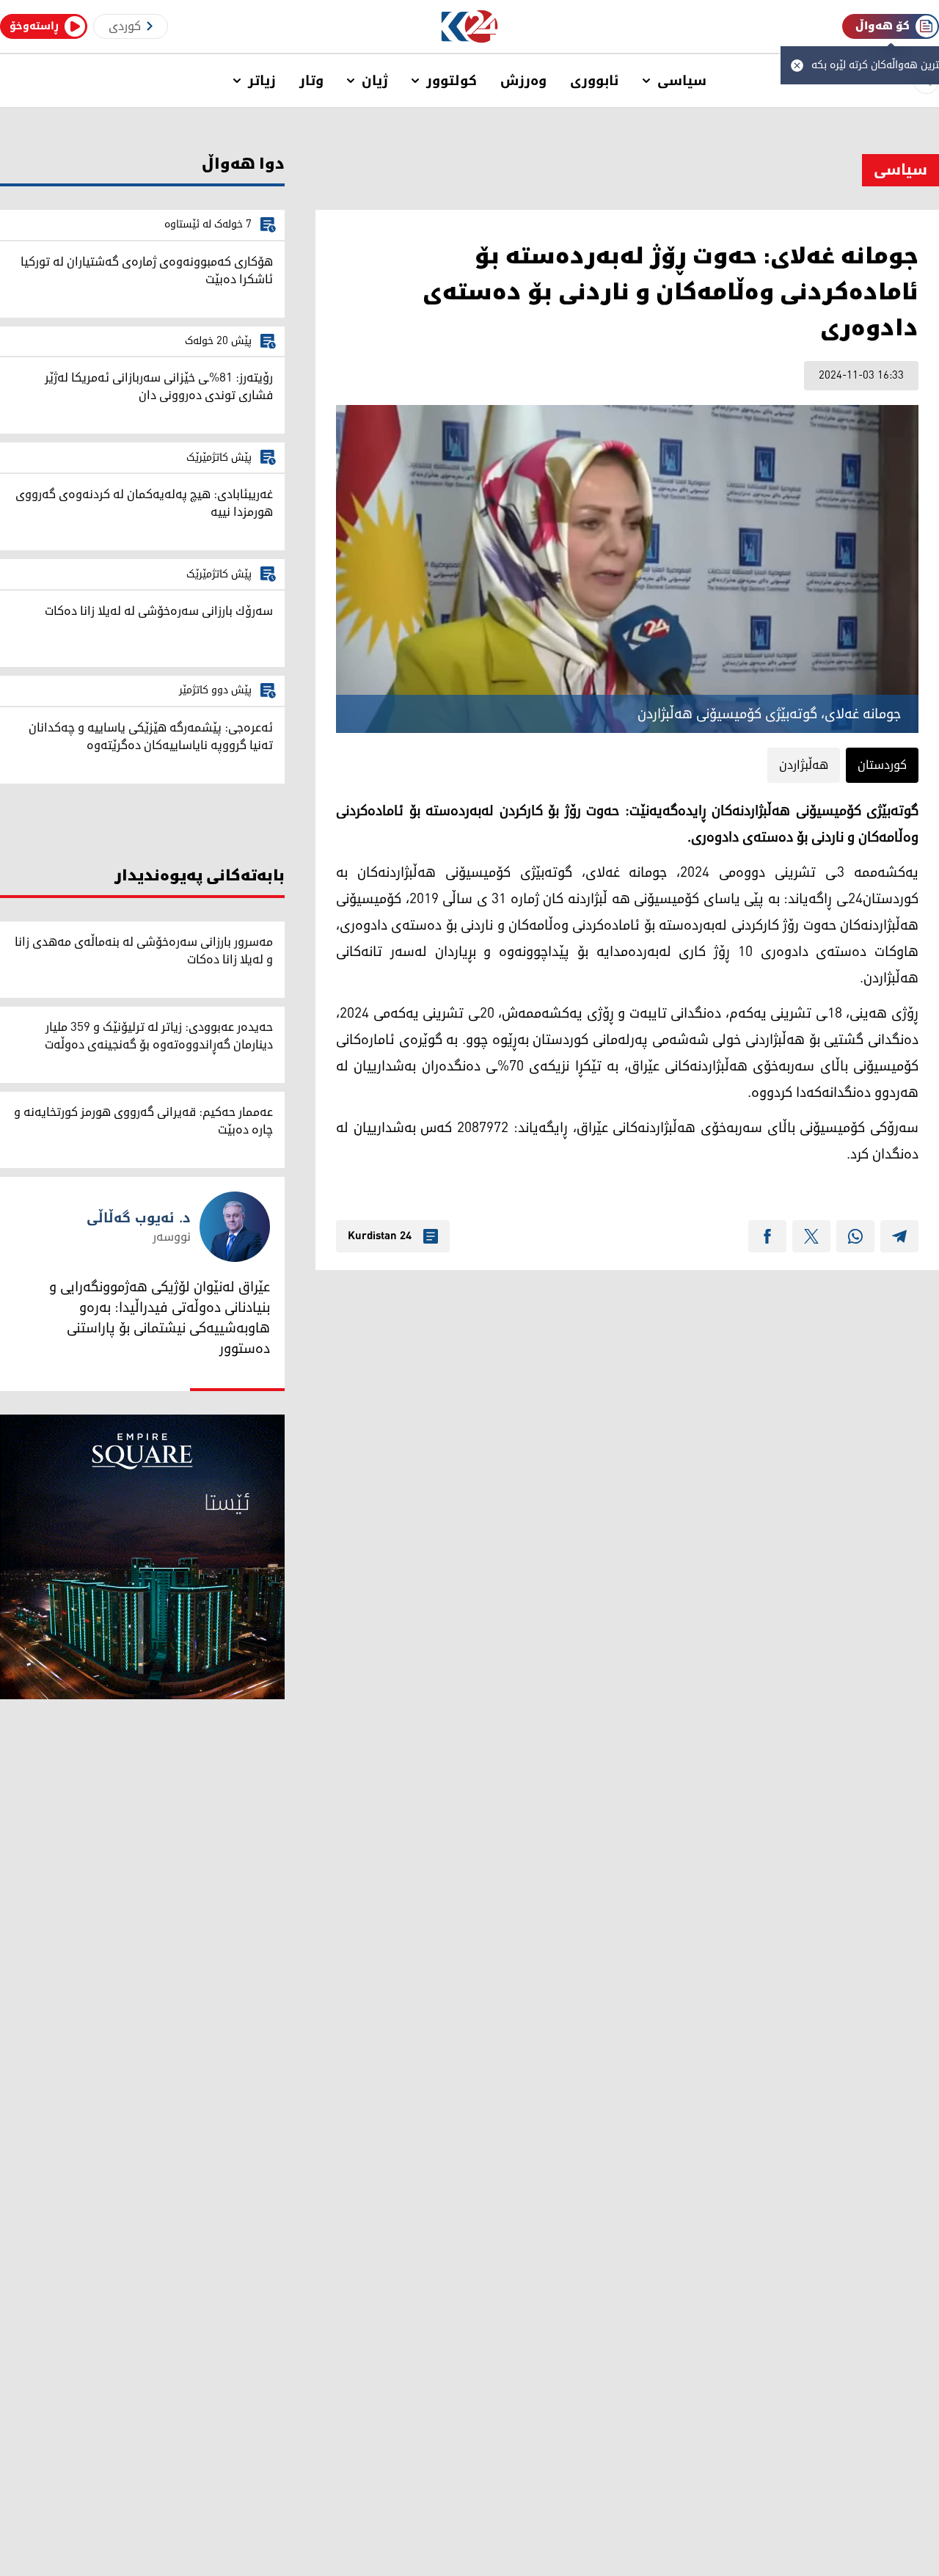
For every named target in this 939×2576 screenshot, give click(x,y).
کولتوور (452, 81)
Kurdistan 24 (380, 1236)
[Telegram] (899, 1236)
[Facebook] (767, 1236)
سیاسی (682, 81)
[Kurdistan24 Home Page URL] (470, 27)
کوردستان (882, 765)
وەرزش (523, 81)
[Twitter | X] (811, 1236)
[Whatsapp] (855, 1236)
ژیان (375, 81)
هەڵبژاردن (804, 765)
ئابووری (595, 81)
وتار (311, 81)
